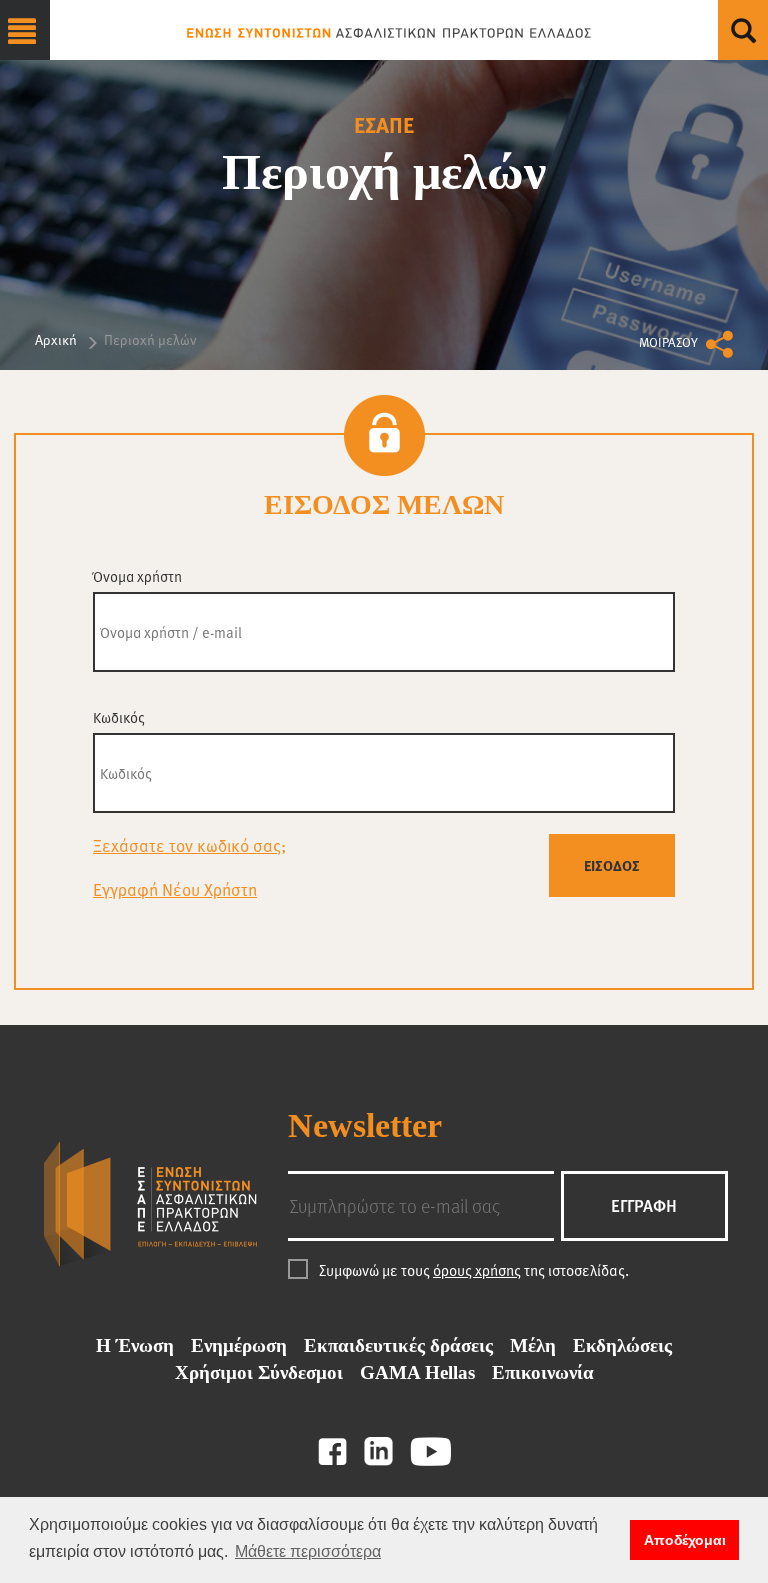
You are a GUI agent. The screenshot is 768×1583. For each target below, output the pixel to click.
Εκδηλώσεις (622, 1346)
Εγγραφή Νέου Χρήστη (175, 889)
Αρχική (56, 339)
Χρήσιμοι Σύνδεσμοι (259, 1373)
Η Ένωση (135, 1346)
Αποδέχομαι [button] (685, 1540)
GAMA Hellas (417, 1373)
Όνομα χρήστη (137, 576)
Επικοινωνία (543, 1373)
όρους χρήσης (477, 1270)
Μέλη (533, 1346)
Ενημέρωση (239, 1346)
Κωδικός (119, 717)
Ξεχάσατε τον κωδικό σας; (189, 845)
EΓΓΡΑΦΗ (644, 1205)
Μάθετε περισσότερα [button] (308, 1551)
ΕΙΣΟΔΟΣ (612, 865)
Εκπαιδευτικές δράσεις (398, 1346)
